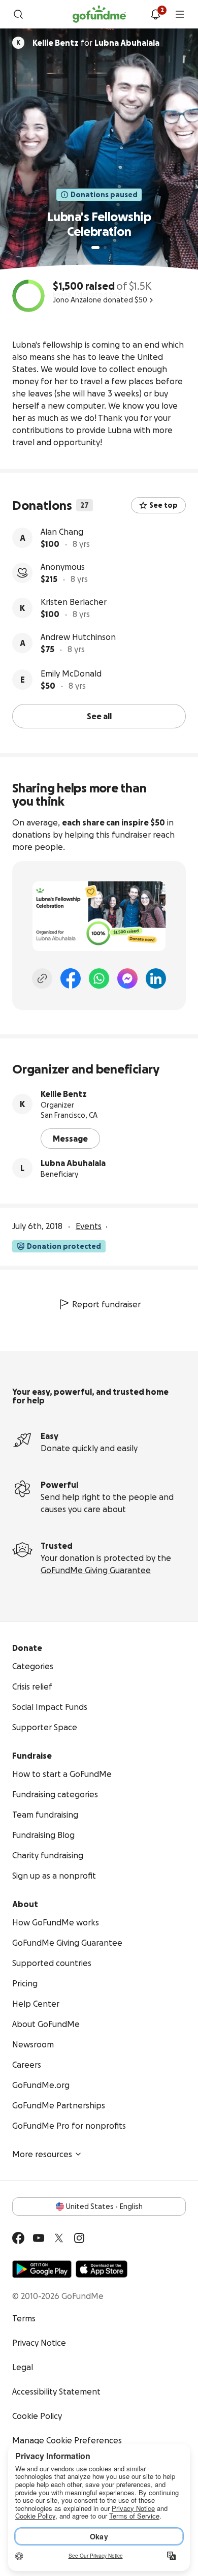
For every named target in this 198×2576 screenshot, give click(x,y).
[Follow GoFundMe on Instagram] (79, 2238)
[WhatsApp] (99, 978)
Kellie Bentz (64, 1094)
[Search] (18, 14)
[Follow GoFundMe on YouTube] (39, 2238)
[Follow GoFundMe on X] (59, 2238)
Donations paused (104, 195)
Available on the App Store (102, 2269)
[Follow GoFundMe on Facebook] (18, 2238)
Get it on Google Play (42, 2269)
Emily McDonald (71, 673)
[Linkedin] (156, 978)
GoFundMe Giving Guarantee (96, 1570)
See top (163, 505)
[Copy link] (42, 978)
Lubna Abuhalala (73, 1163)
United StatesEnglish (104, 2206)
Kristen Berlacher (74, 602)
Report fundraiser (106, 1304)
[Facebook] (71, 978)
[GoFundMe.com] (99, 14)
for (96, 43)
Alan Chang (62, 532)
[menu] (180, 14)
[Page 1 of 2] (95, 248)
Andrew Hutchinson (78, 637)
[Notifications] (155, 14)
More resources (42, 2154)
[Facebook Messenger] (127, 978)
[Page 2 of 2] (105, 248)
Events (89, 1226)
